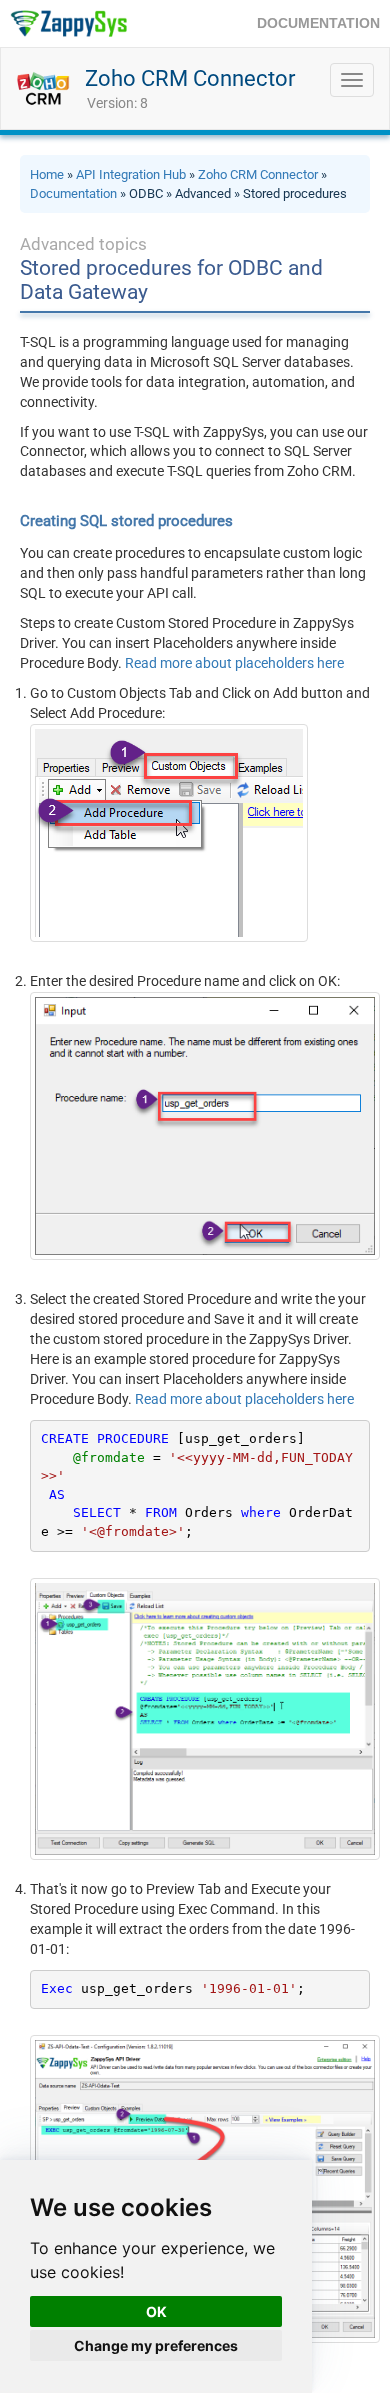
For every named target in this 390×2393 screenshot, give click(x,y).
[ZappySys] (68, 23)
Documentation (73, 193)
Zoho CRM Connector (190, 78)
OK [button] (156, 2311)
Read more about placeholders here (234, 663)
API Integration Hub (131, 174)
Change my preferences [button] (156, 2345)
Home (47, 174)
